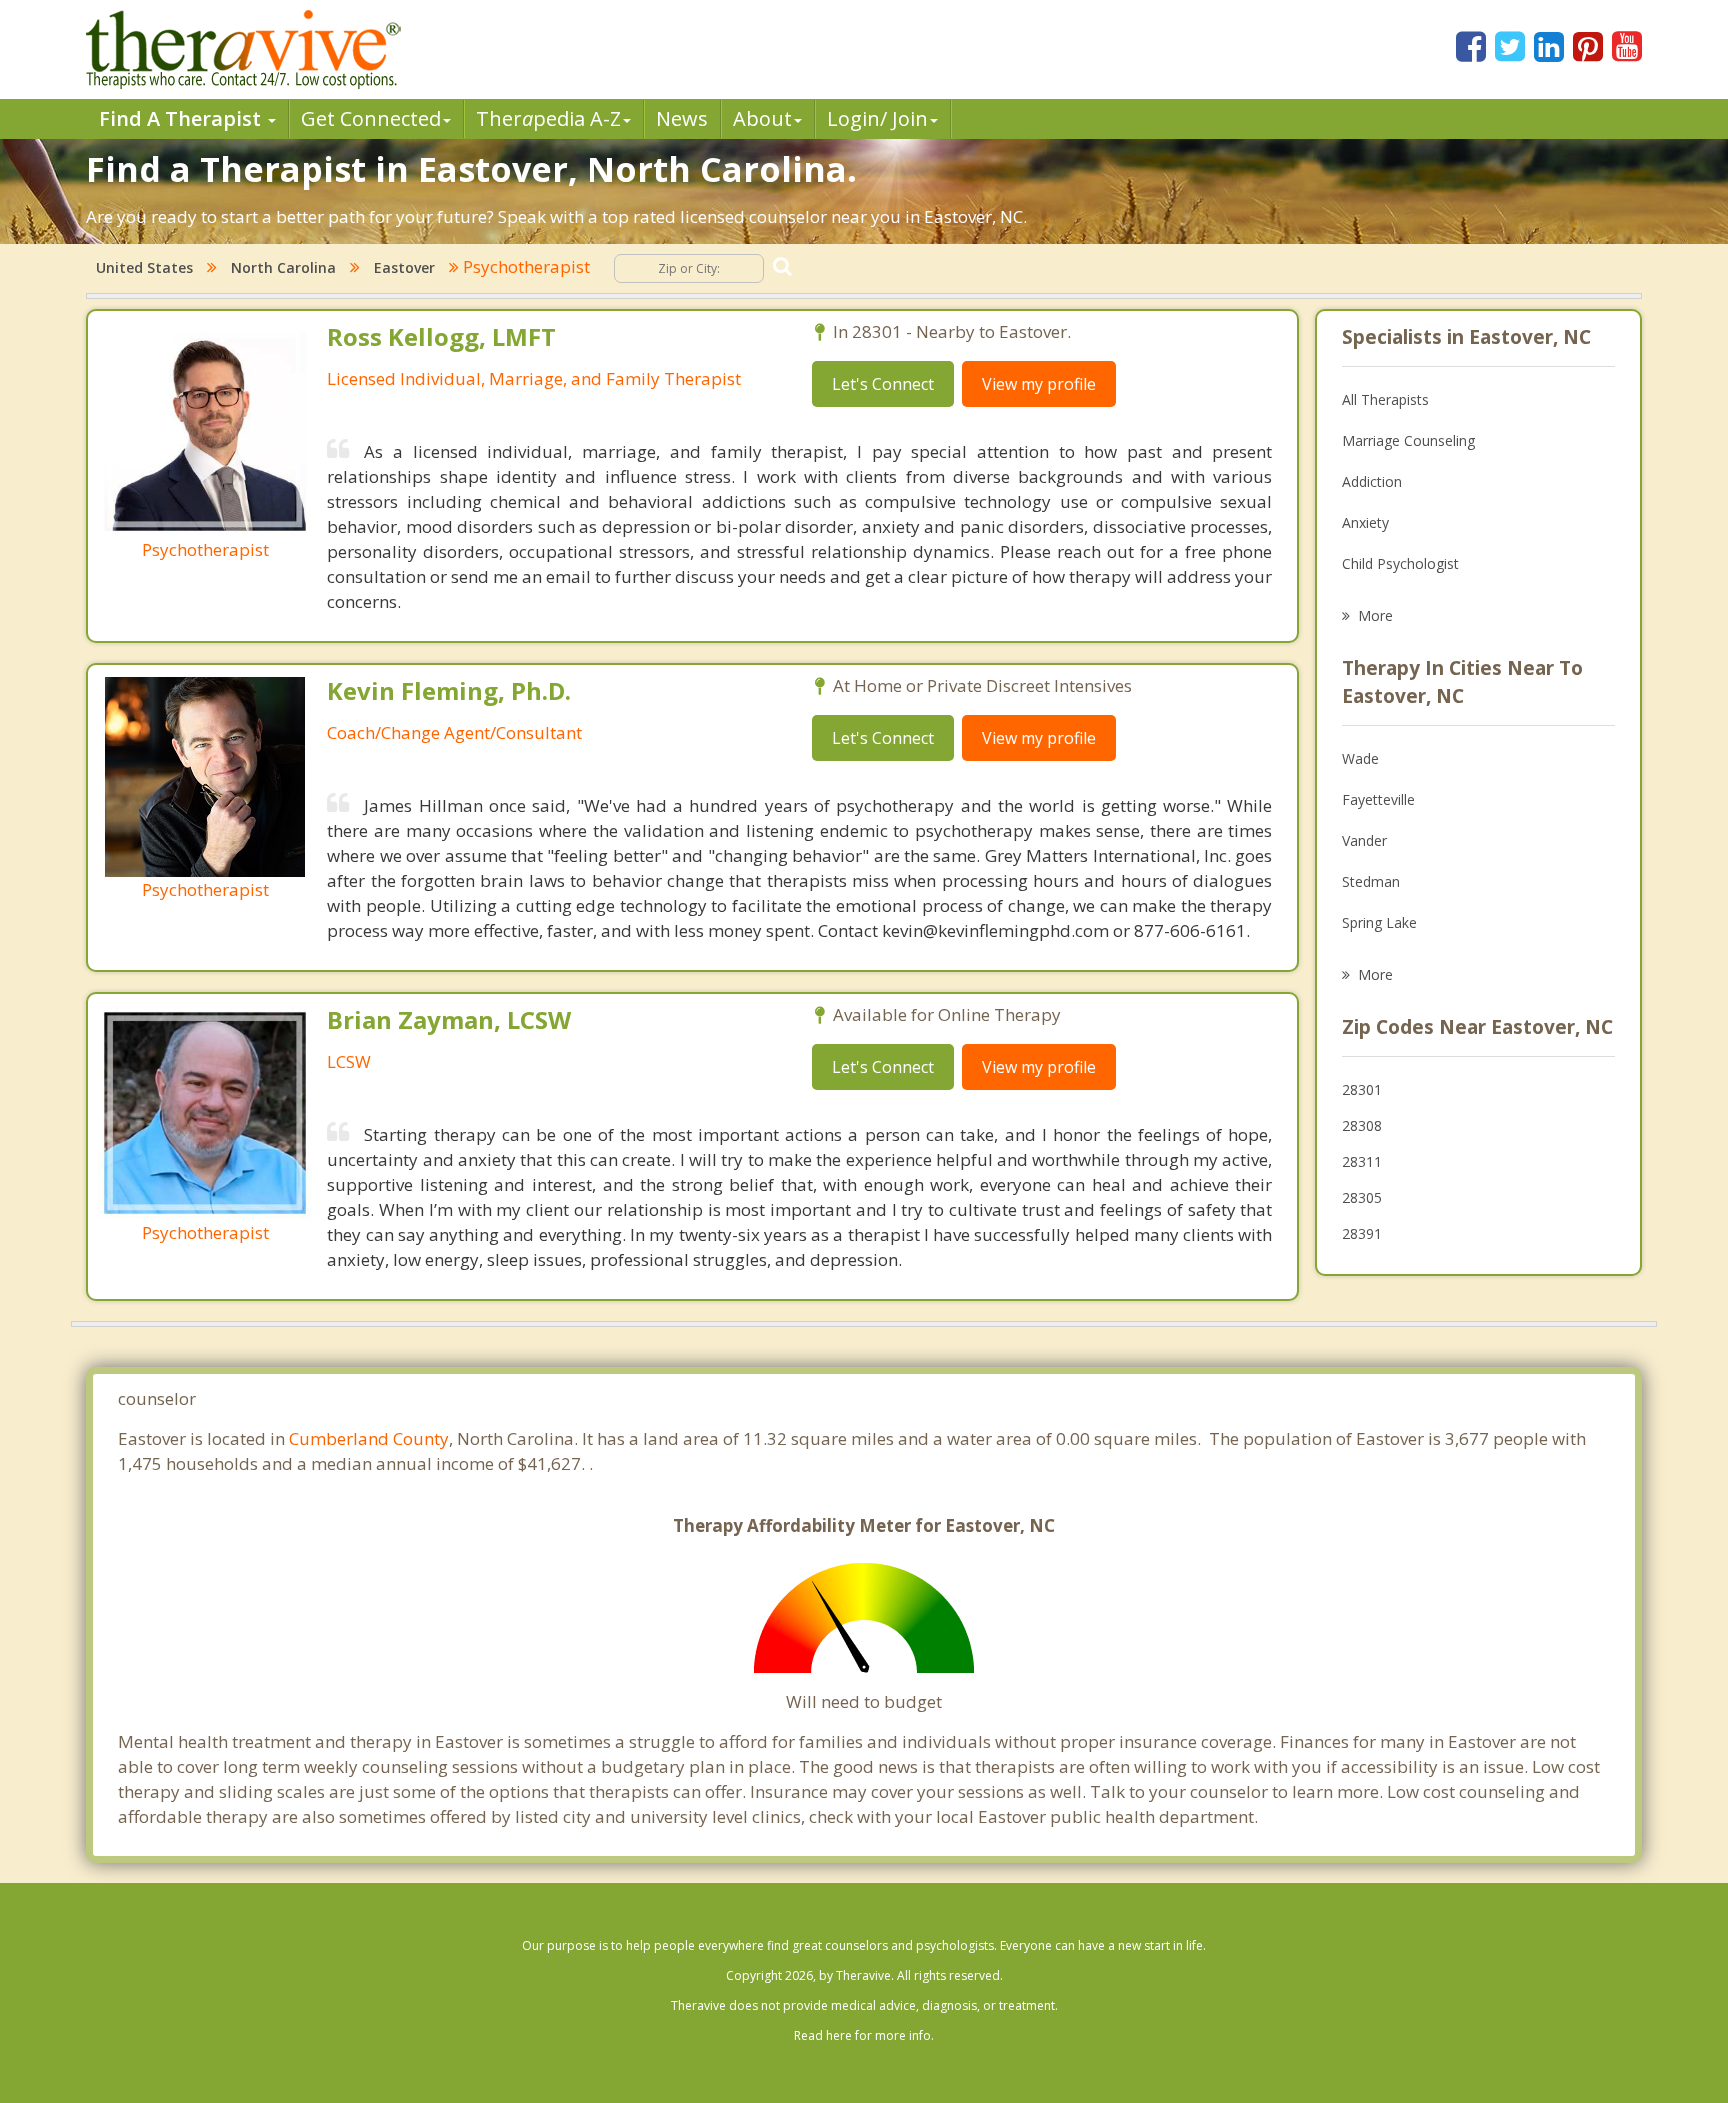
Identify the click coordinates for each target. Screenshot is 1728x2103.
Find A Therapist (182, 118)
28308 (1362, 1125)
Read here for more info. (864, 2035)
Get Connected (371, 118)
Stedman (1371, 881)
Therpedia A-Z (548, 118)
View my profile (1039, 384)
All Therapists (1385, 399)
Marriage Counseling (1408, 440)
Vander (1364, 840)
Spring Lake (1379, 922)
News (682, 118)
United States (144, 267)
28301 (1362, 1089)
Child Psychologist (1400, 563)
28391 (1362, 1233)
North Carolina (283, 267)
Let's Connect (883, 384)
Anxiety (1365, 522)
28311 (1362, 1161)
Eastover (404, 267)
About (762, 118)
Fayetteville (1378, 799)
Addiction (1372, 481)
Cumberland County (369, 1438)
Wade (1360, 758)
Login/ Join (877, 118)
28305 (1362, 1197)
